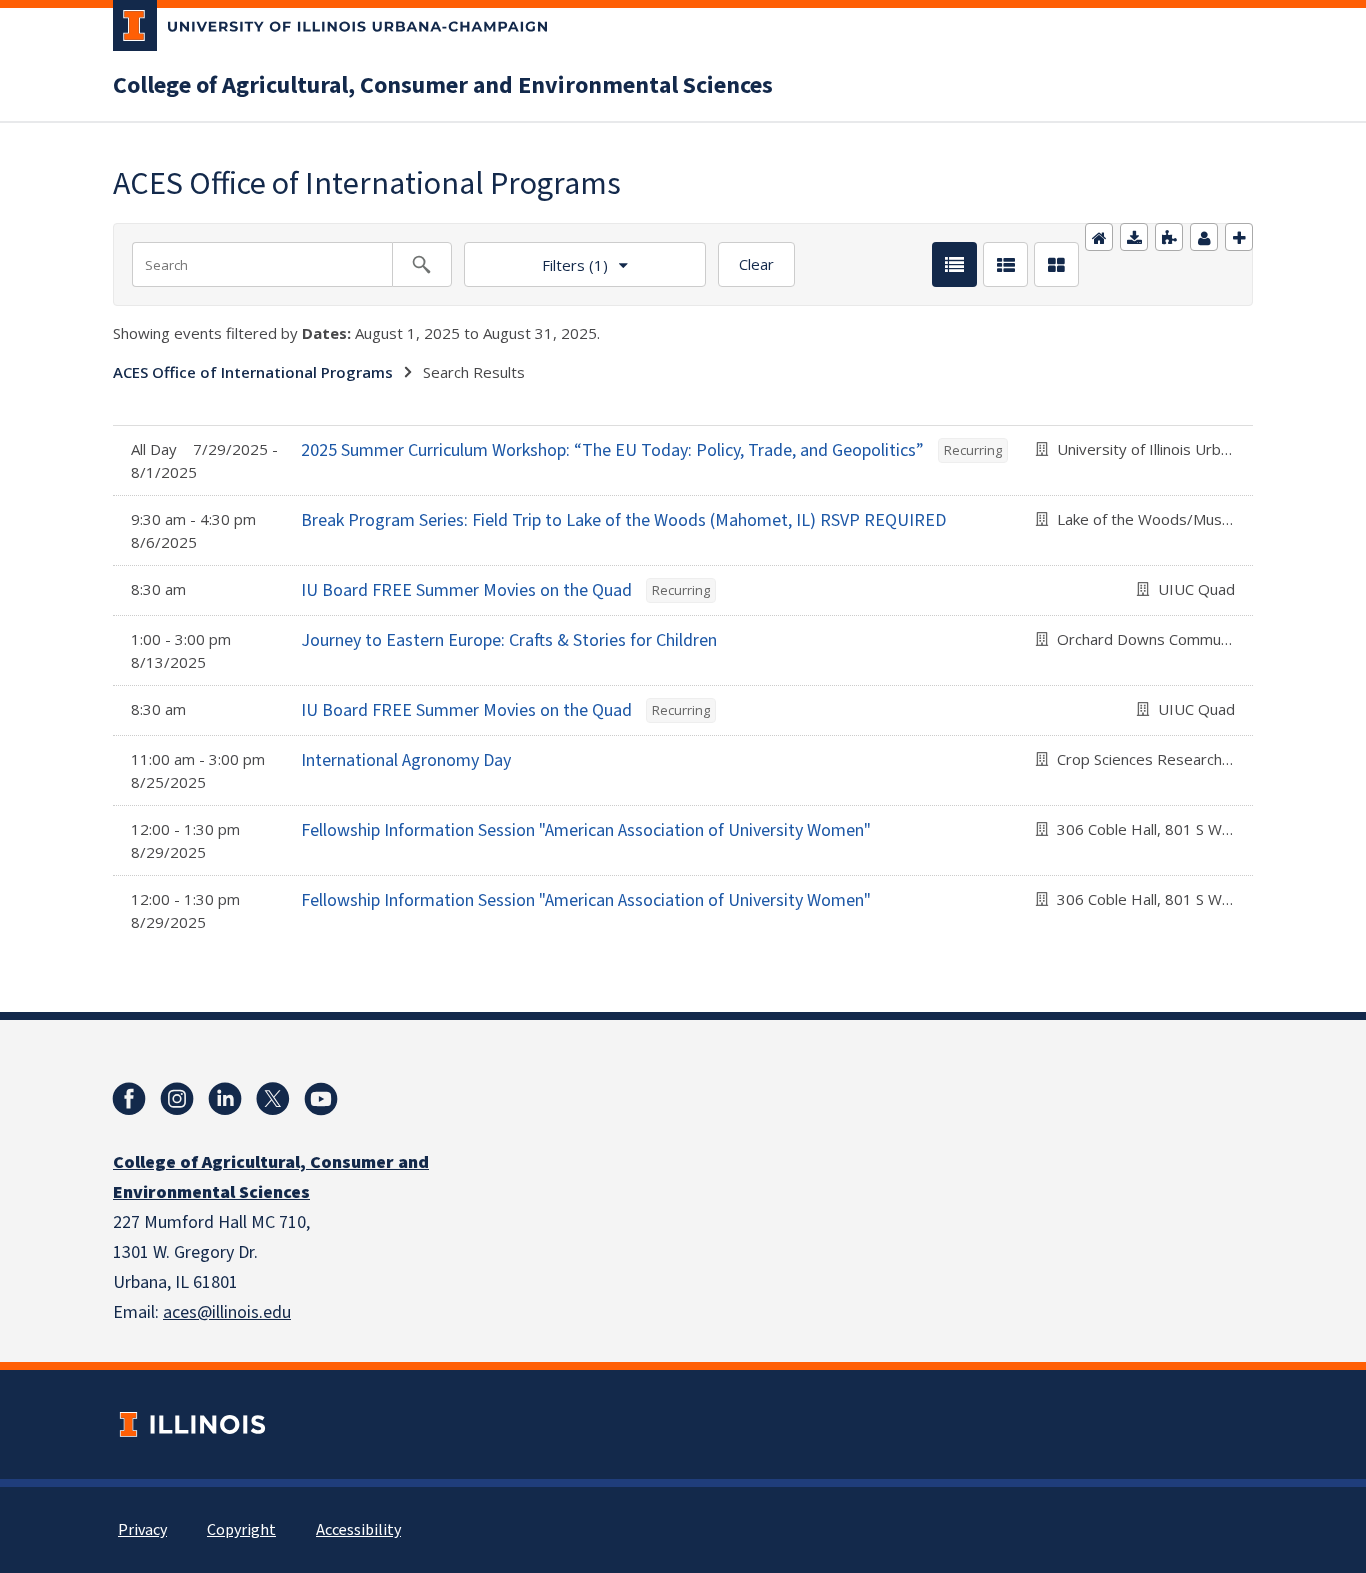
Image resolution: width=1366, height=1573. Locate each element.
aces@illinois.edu (227, 1312)
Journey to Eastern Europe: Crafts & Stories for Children (509, 640)
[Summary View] (1005, 264)
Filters (536, 258)
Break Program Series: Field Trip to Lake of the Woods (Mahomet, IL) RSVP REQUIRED (623, 520)
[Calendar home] (1099, 237)
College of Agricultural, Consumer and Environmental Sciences (443, 86)
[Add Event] (1239, 237)
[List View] (954, 264)
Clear (756, 264)
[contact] (1204, 237)
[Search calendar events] (422, 264)
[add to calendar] (1134, 237)
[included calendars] (1169, 237)
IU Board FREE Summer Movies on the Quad (466, 590)
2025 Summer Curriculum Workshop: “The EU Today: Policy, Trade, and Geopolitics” (612, 450)
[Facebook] (129, 1099)
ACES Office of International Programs (253, 372)
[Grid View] (1056, 264)
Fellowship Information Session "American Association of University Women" (586, 830)
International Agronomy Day (406, 760)
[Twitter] (273, 1099)
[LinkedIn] (225, 1099)
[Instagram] (177, 1099)
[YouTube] (321, 1099)
